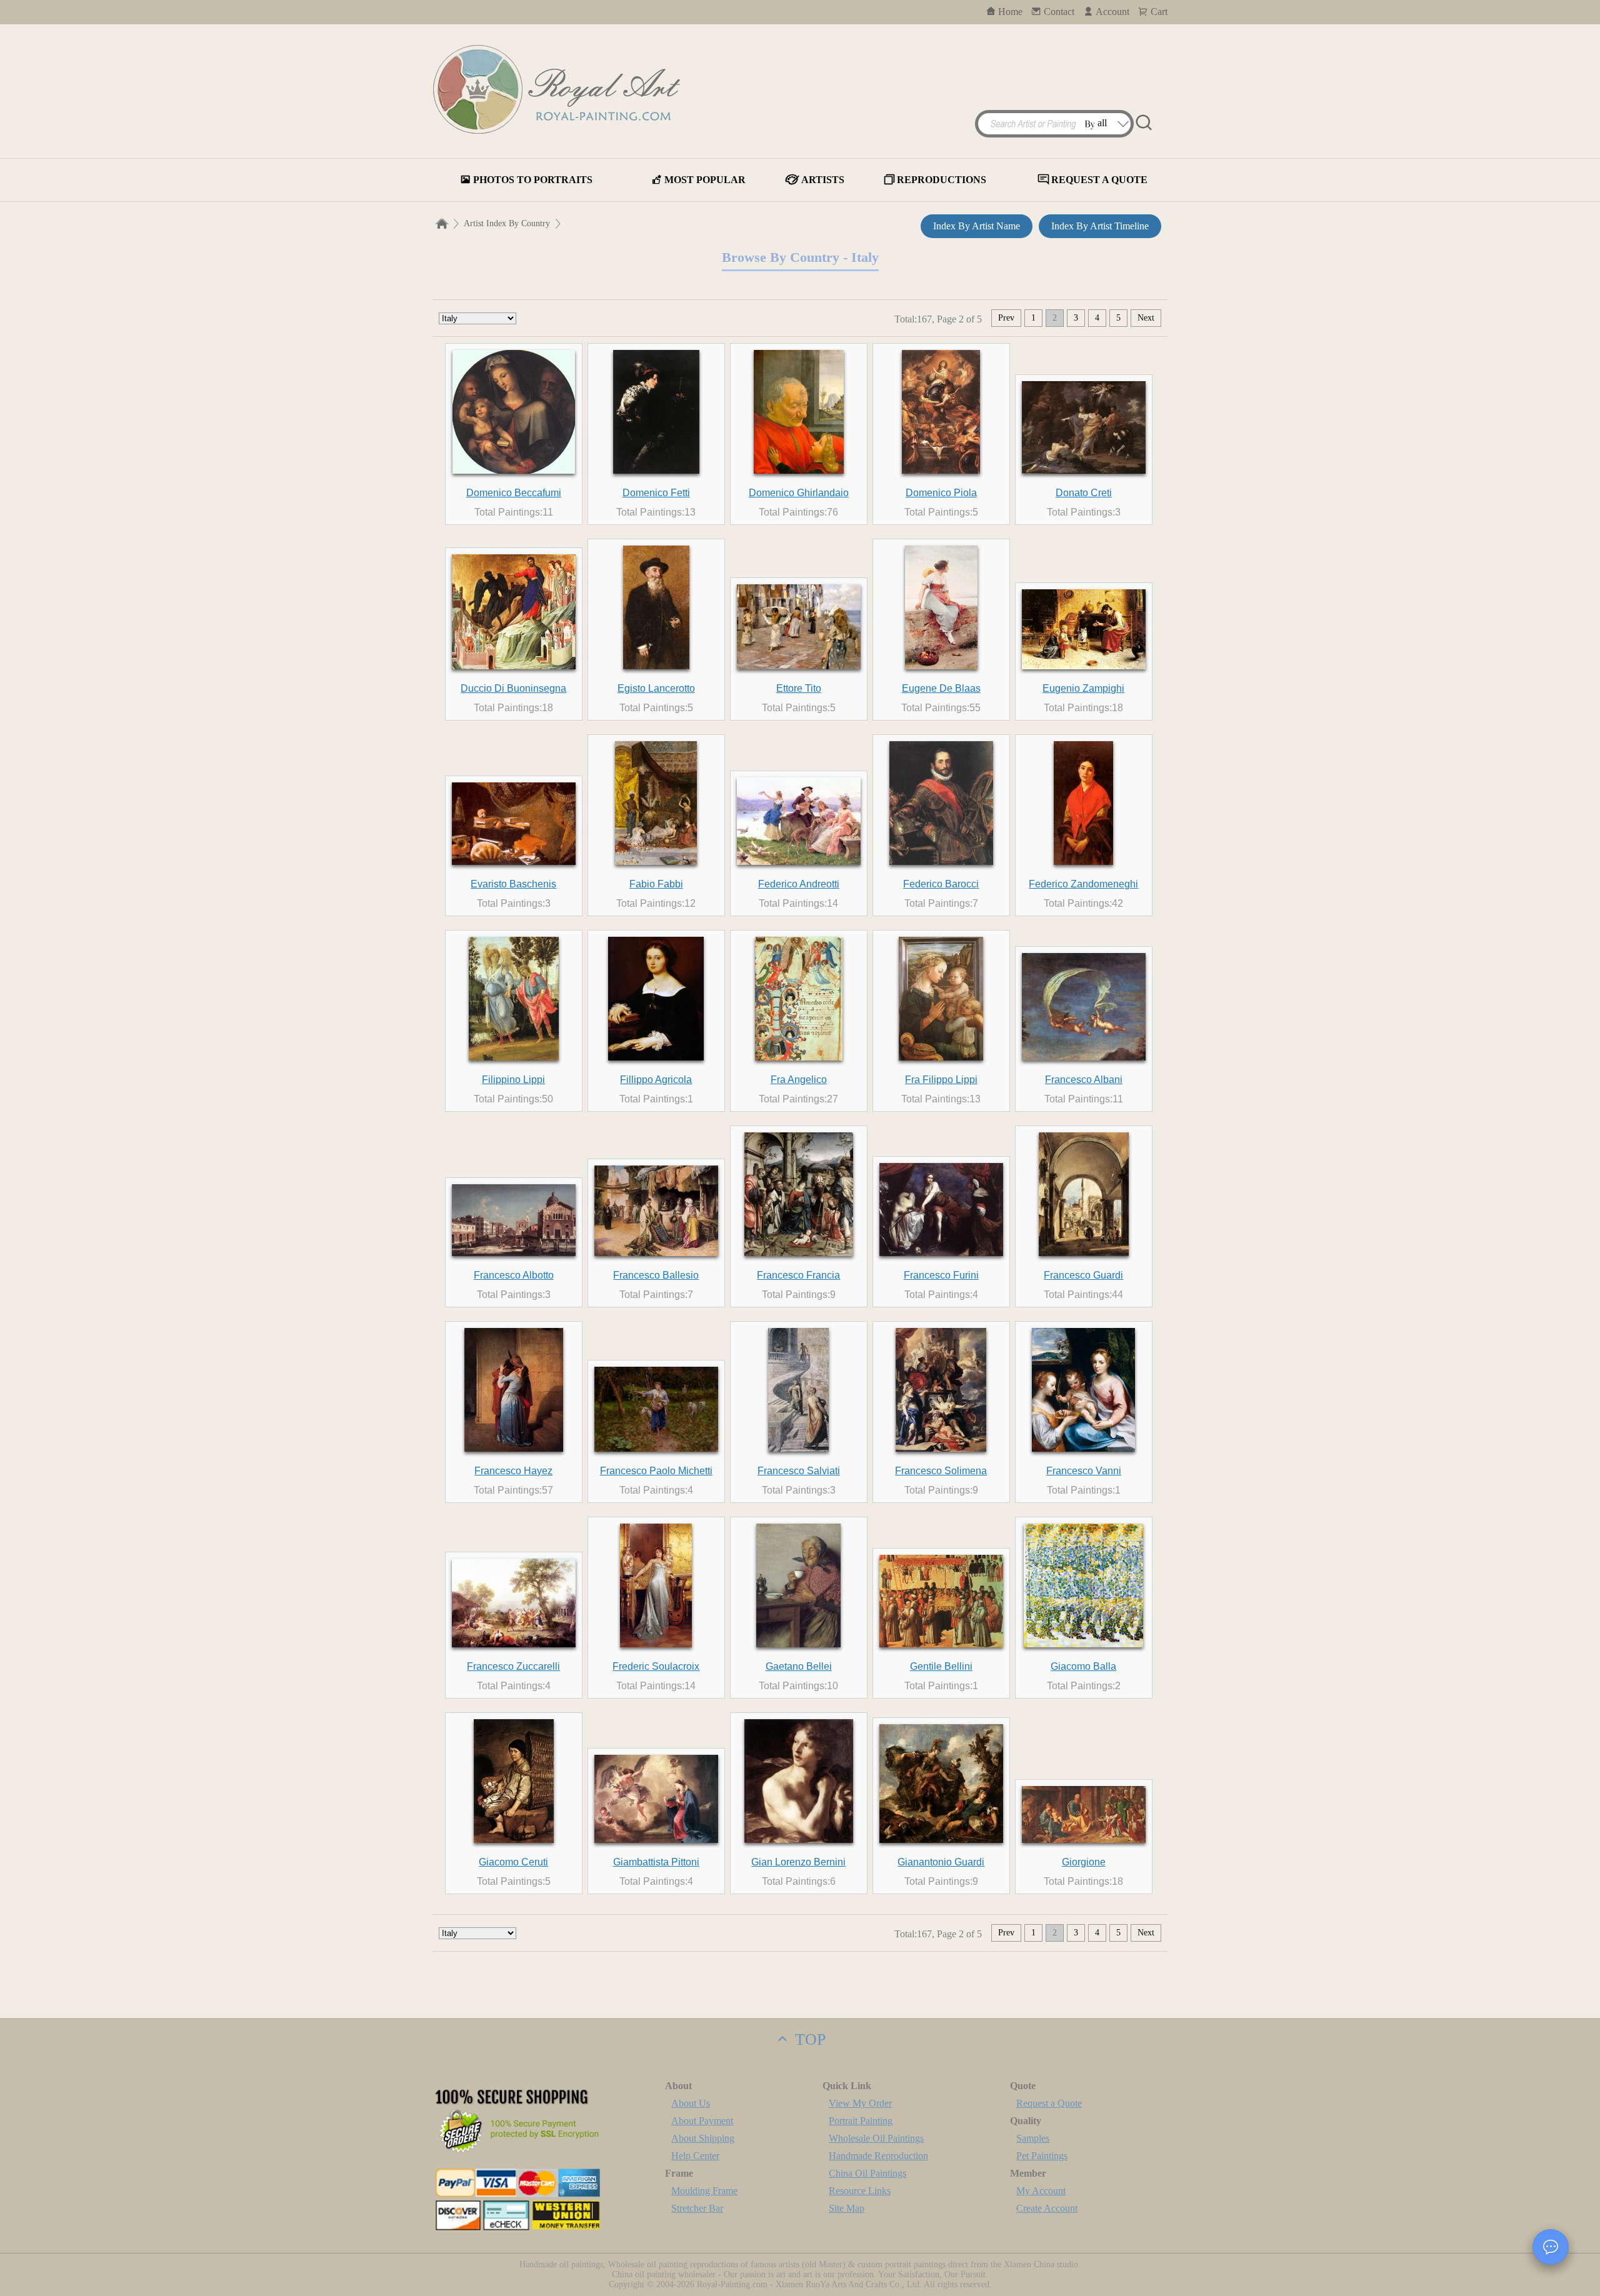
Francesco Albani (1084, 1080)
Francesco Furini (941, 1275)
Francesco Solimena (941, 1471)
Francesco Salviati (799, 1471)
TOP (808, 2039)
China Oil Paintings (867, 2173)
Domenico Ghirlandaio (799, 493)
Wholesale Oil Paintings (876, 2138)
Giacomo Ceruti (513, 1862)
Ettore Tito (799, 688)
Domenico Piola (941, 493)
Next (1146, 318)
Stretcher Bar (697, 2208)
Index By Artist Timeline (1100, 226)
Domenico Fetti (656, 493)
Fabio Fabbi (656, 884)
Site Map (847, 2208)
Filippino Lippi (513, 1080)
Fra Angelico (799, 1080)
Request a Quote (1049, 2103)
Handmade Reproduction (878, 2156)
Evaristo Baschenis (513, 884)
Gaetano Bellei (799, 1666)
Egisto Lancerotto (656, 688)
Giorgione (1084, 1862)
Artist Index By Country (507, 223)
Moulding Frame (704, 2191)
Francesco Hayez (513, 1471)
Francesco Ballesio (656, 1275)
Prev (1006, 318)
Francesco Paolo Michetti (656, 1471)
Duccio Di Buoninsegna (513, 688)
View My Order (860, 2103)
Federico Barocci (941, 884)
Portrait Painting (861, 2121)
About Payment (702, 2121)
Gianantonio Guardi (941, 1862)
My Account (1041, 2191)
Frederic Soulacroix (656, 1666)
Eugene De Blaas (941, 688)
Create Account (1047, 2208)
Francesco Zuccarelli (513, 1666)
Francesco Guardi (1083, 1275)
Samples (1033, 2138)
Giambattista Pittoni (656, 1862)
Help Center (695, 2156)
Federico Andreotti (799, 884)
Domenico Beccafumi (514, 493)
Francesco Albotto (514, 1275)
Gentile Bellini (941, 1666)
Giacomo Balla (1083, 1666)
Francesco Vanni (1084, 1471)
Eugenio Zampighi (1083, 688)
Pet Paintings (1042, 2156)
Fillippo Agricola (656, 1080)
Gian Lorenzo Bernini (798, 1862)
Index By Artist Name (977, 226)
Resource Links (860, 2191)
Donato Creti (1084, 493)
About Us (691, 2103)
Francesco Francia (798, 1275)
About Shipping (703, 2138)
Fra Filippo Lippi (941, 1080)
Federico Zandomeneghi (1083, 884)
